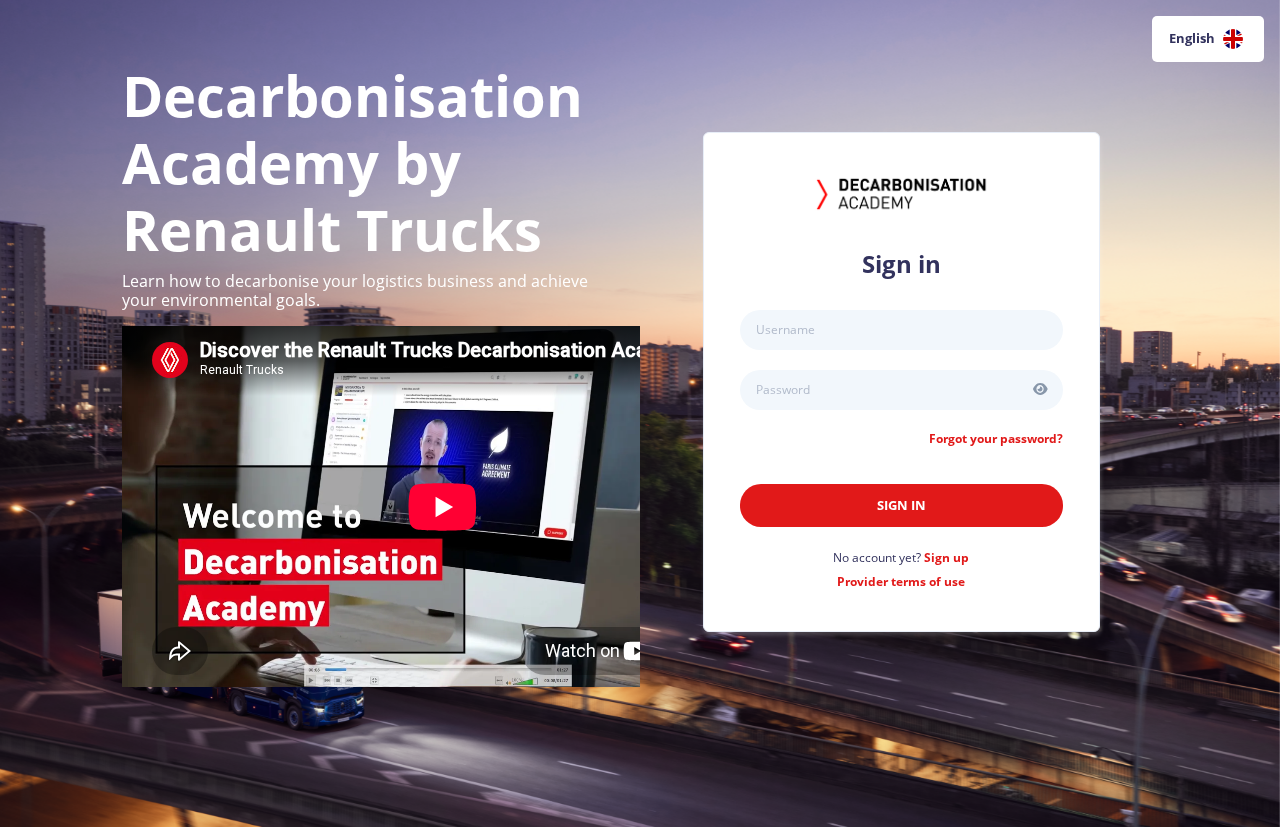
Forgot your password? (996, 438)
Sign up (946, 557)
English (1192, 38)
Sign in (901, 505)
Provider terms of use (901, 581)
